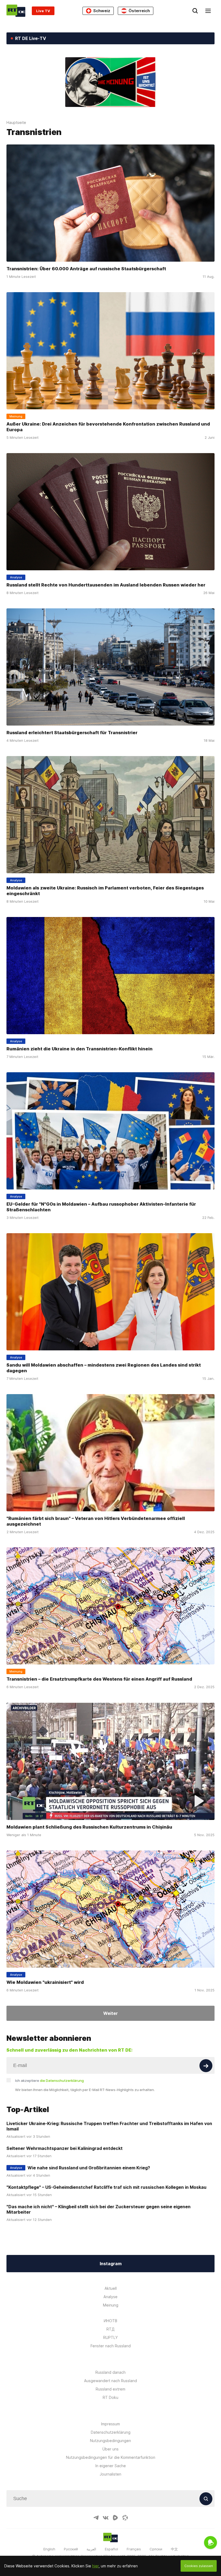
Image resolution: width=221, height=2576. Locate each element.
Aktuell (111, 2288)
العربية (91, 2549)
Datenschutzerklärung (111, 2432)
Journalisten (110, 2474)
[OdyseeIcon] (125, 2518)
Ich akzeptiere (49, 2081)
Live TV (43, 11)
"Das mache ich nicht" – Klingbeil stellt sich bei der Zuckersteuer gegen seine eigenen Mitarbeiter (99, 2209)
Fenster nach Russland (111, 2346)
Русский (71, 2549)
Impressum (110, 2424)
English (49, 2549)
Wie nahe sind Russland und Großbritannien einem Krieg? (89, 2168)
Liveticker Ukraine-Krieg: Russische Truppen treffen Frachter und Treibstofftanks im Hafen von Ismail (109, 2126)
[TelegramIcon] (96, 2518)
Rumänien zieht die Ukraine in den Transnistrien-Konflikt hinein (80, 1049)
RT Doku (110, 2397)
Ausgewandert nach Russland (110, 2381)
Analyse (110, 2297)
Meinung (111, 2305)
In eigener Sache (111, 2466)
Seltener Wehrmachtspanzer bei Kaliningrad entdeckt (65, 2148)
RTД (110, 2329)
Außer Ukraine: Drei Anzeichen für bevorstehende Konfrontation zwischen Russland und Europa (108, 427)
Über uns (110, 2449)
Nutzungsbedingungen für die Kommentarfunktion (111, 2457)
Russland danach (110, 2372)
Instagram (111, 2264)
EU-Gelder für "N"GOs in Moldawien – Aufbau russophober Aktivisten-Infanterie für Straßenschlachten (101, 1207)
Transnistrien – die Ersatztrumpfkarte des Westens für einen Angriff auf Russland (99, 1679)
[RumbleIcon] (115, 2518)
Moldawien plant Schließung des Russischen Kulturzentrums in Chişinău (89, 1827)
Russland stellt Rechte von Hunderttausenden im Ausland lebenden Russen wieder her (106, 585)
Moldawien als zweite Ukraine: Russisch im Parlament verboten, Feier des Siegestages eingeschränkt (105, 891)
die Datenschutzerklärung (62, 2081)
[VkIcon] (106, 2518)
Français (134, 2549)
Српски (156, 2549)
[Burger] (208, 11)
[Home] (16, 11)
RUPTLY (110, 2337)
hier (95, 2566)
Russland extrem (110, 2389)
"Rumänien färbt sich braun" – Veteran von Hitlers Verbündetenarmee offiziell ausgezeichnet (96, 1521)
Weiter (110, 2013)
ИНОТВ (110, 2321)
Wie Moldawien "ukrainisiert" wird (45, 1982)
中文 (174, 2549)
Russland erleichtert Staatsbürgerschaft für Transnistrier (72, 733)
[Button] (206, 2066)
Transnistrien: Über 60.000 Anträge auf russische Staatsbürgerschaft (86, 269)
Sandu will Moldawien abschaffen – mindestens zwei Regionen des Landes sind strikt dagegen (104, 1368)
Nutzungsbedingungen (110, 2441)
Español (111, 2549)
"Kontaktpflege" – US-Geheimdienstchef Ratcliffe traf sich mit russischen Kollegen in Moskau (106, 2187)
